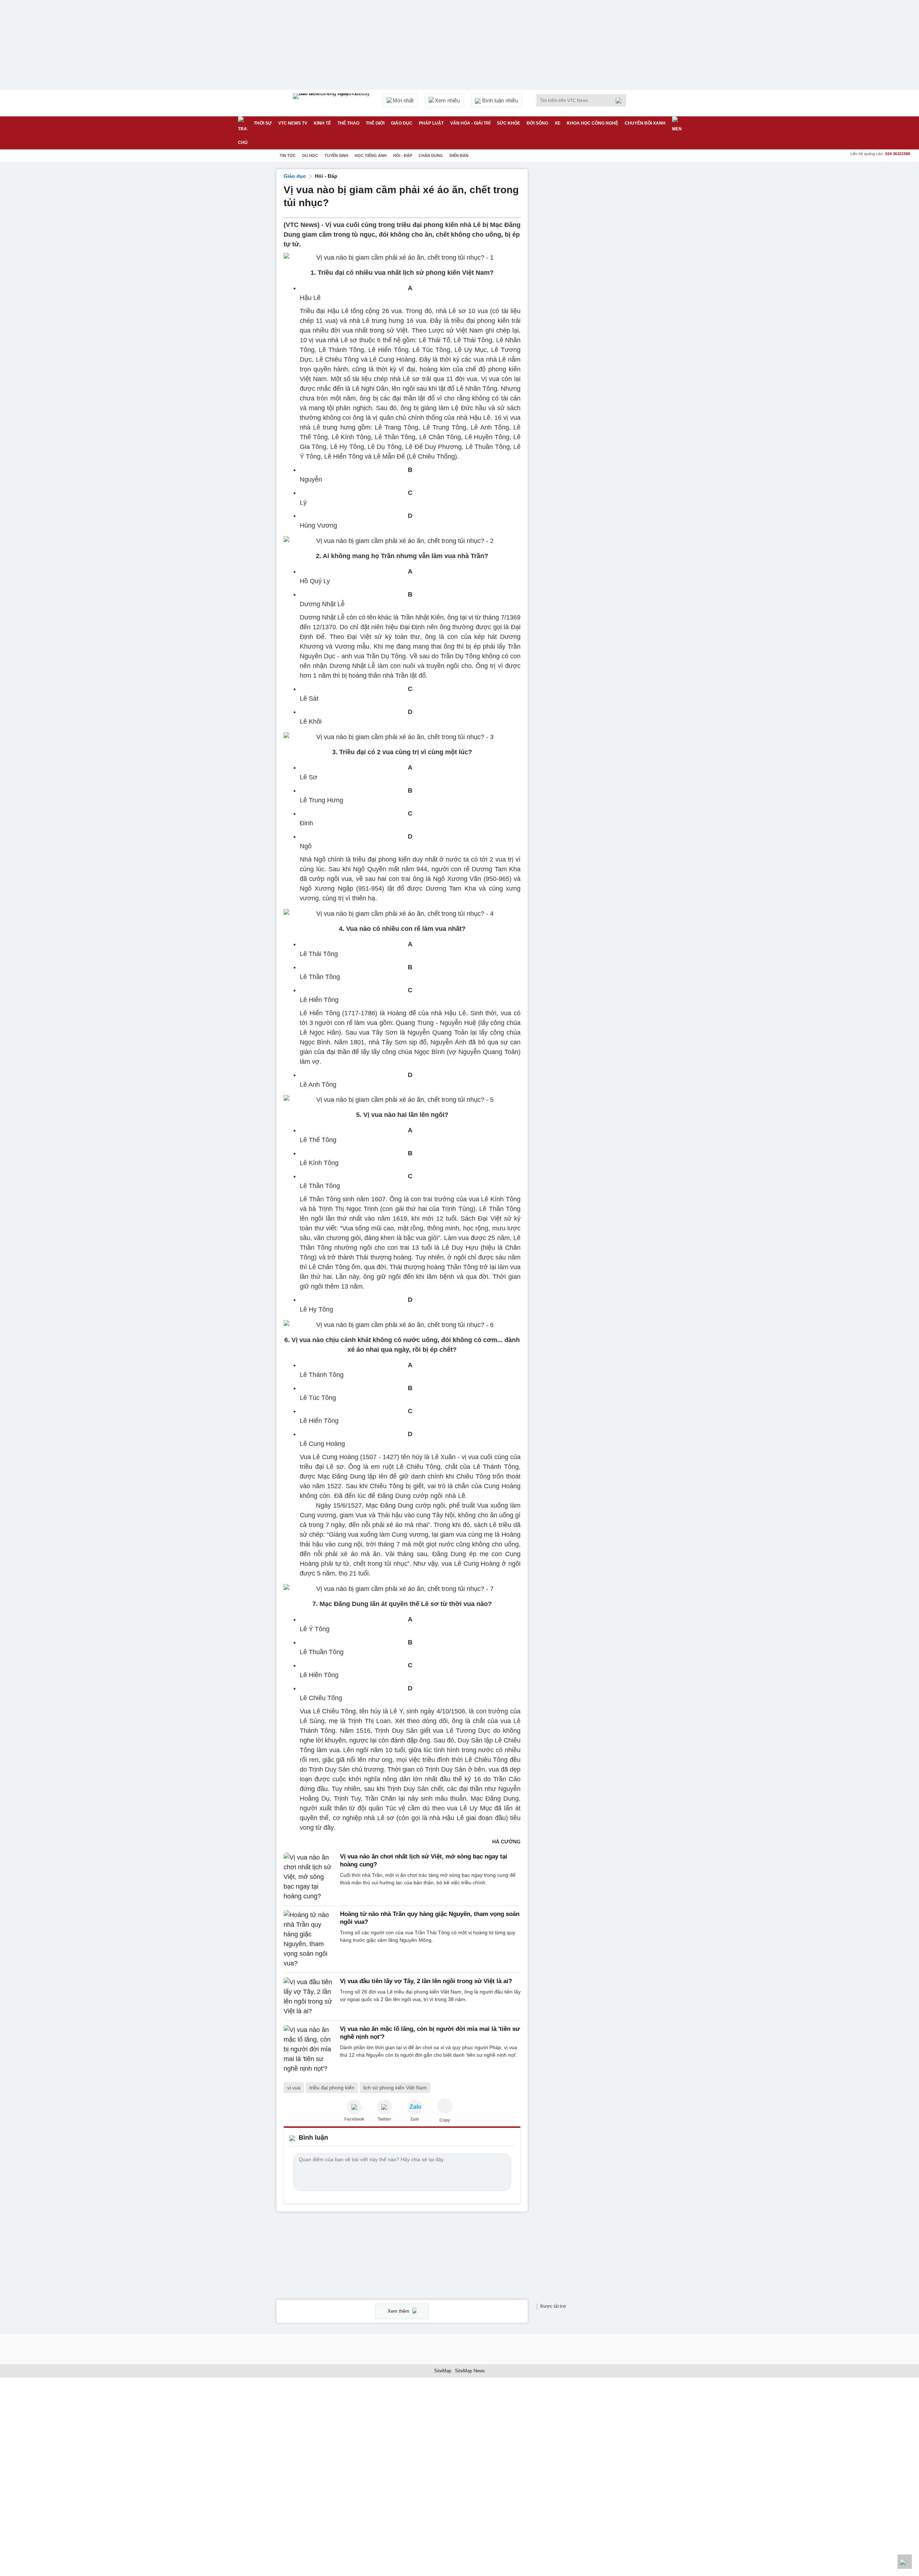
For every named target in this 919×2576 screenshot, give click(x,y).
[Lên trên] (905, 2562)
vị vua (294, 2088)
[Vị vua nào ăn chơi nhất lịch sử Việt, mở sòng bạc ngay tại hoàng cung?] (310, 1877)
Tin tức (288, 156)
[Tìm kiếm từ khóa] (621, 101)
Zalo (415, 2119)
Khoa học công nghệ (593, 123)
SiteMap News (470, 2371)
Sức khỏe (509, 123)
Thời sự (263, 123)
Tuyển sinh (336, 156)
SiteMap (443, 2371)
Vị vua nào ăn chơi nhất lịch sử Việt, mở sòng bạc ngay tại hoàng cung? (424, 1860)
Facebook (354, 2119)
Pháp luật (431, 123)
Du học (310, 156)
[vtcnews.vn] (354, 2107)
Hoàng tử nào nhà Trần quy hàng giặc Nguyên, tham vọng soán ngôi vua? (430, 1918)
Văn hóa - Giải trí (470, 123)
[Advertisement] (589, 277)
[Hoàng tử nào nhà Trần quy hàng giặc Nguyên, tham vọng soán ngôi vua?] (310, 1939)
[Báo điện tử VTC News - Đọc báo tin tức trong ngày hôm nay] (332, 103)
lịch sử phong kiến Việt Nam (395, 2088)
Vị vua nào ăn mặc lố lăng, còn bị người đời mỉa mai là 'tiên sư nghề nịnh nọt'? (430, 2033)
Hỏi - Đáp (403, 156)
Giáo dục (402, 123)
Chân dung (431, 156)
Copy (445, 2120)
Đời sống (537, 123)
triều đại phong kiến (332, 2088)
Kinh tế (322, 123)
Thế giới (375, 123)
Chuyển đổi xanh (645, 123)
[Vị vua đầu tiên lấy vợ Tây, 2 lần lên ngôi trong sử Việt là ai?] (310, 1997)
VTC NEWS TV (293, 123)
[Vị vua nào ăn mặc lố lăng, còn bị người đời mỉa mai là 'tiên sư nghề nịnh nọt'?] (310, 2049)
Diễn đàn (459, 156)
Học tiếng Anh (371, 156)
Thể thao (348, 123)
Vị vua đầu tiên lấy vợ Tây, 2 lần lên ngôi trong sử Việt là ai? (426, 1981)
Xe (558, 123)
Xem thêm (399, 2311)
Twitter (384, 2119)
